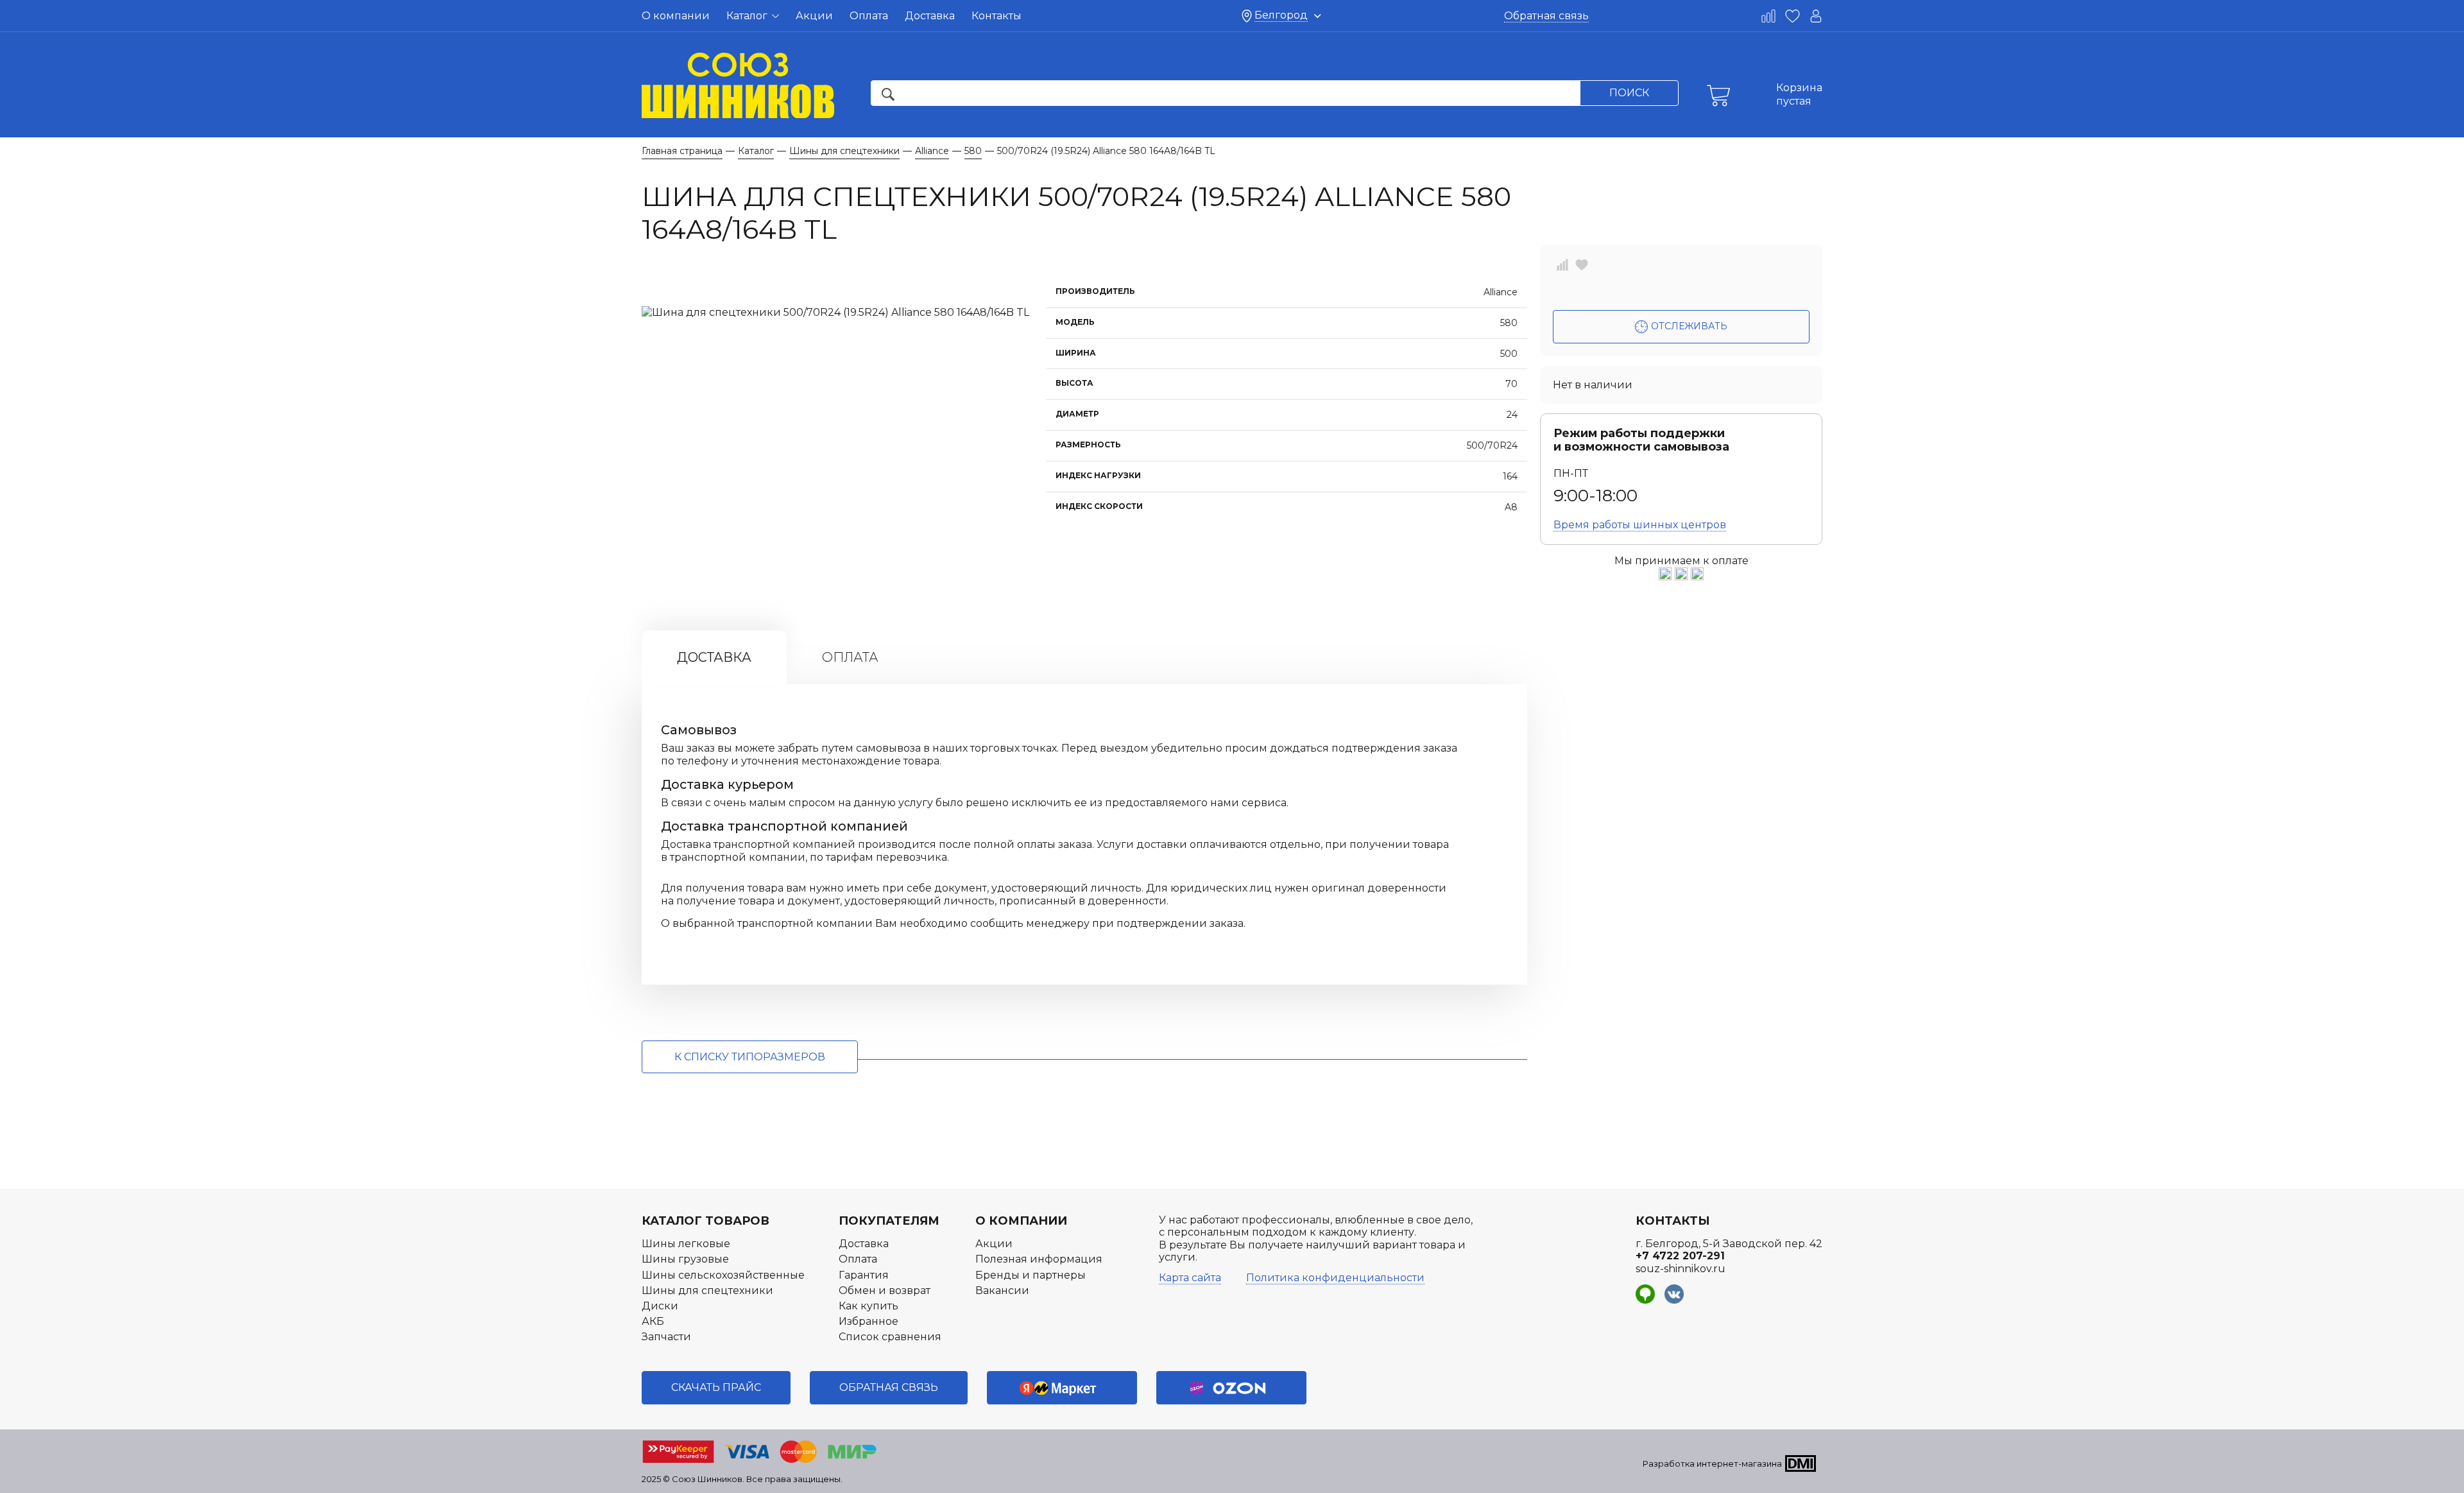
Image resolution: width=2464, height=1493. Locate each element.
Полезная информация (1039, 1259)
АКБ (653, 1321)
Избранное (868, 1321)
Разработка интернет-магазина (1712, 1463)
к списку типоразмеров (750, 1057)
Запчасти (666, 1337)
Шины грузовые (685, 1259)
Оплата (869, 16)
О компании (676, 16)
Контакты (997, 16)
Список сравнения (890, 1337)
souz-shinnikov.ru (1681, 1269)
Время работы (1640, 525)
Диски (660, 1306)
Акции (814, 16)
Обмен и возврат (885, 1290)
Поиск (1629, 93)
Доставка (930, 16)
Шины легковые (686, 1244)
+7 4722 (1680, 1256)
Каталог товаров (706, 1221)
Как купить (868, 1306)
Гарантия (864, 1275)
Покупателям (889, 1221)
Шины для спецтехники (707, 1290)
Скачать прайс (716, 1387)
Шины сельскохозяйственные (723, 1275)
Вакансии (1002, 1290)
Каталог (748, 16)
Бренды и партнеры (1031, 1275)
